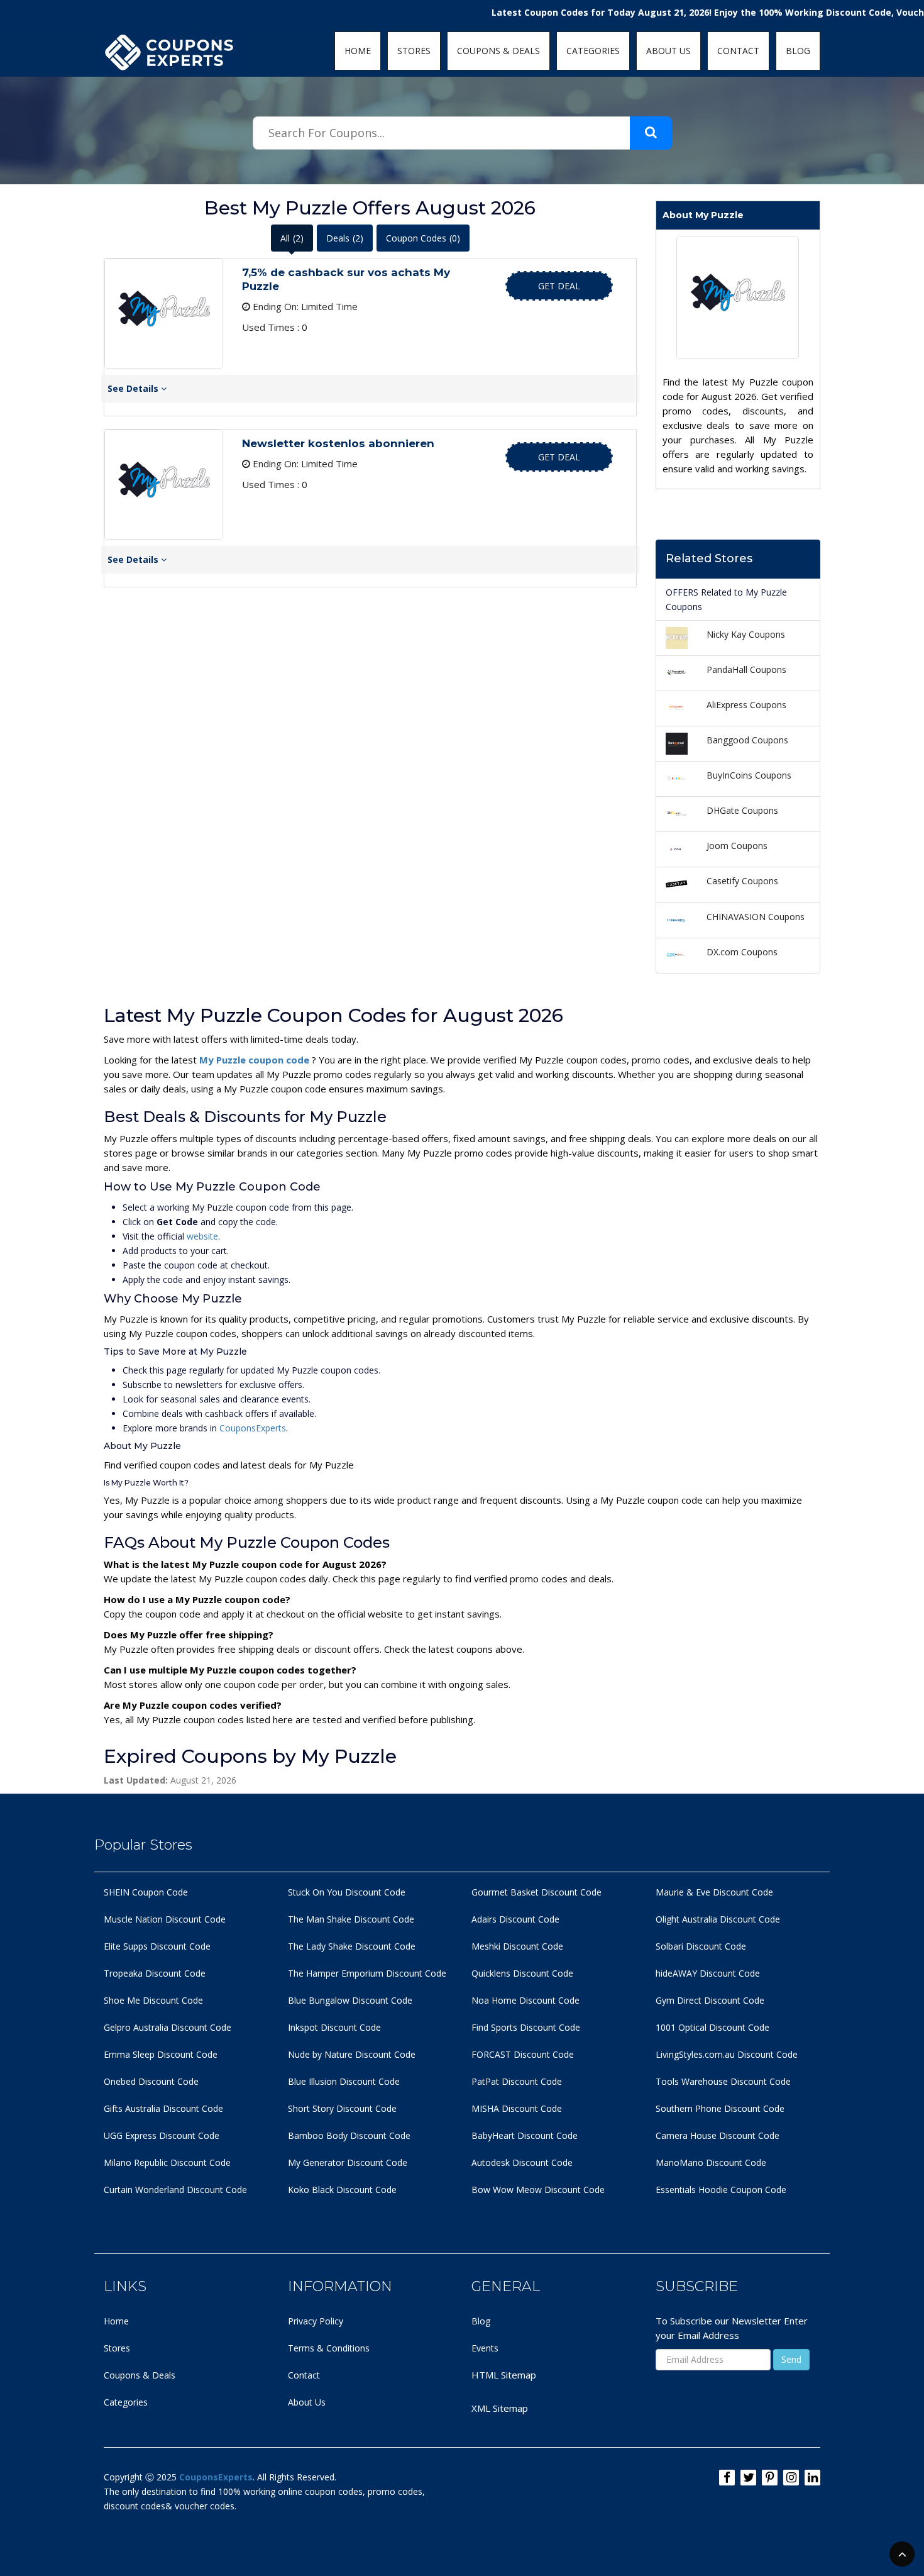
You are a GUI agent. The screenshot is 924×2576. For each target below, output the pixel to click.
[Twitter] (748, 2478)
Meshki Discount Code (517, 1946)
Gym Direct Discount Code (710, 2000)
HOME (358, 51)
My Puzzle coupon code (256, 1060)
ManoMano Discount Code (711, 2162)
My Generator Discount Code (348, 2162)
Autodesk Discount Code (522, 2162)
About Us (307, 2402)
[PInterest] (770, 2478)
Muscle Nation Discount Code (165, 1919)
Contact (304, 2375)
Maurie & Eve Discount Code (714, 1892)
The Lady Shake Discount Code (352, 1946)
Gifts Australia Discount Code (163, 2108)
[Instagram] (791, 2478)
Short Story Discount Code (342, 2108)
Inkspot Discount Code (334, 2027)
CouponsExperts (253, 1428)
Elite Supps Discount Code (157, 1946)
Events (485, 2348)
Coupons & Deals (140, 2375)
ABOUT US (668, 51)
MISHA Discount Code (517, 2108)
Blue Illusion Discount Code (344, 2081)
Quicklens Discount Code (522, 1973)
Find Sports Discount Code (526, 2027)
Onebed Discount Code (151, 2081)
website (202, 1236)
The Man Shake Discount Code (351, 1919)
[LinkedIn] (812, 2478)
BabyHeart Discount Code (525, 2135)
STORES (414, 51)
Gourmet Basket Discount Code (536, 1892)
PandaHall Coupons (746, 669)
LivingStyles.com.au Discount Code (727, 2054)
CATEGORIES (593, 51)
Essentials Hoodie (692, 2190)
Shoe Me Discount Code (153, 2000)
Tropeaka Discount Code (155, 1973)
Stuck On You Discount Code (347, 1892)
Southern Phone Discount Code (720, 2108)
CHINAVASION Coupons (756, 917)
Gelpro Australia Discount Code (168, 2027)
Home (116, 2321)
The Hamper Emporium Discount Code (367, 1973)
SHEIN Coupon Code (146, 1892)
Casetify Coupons (742, 881)
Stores (117, 2348)
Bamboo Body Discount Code (349, 2135)
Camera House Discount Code (718, 2135)
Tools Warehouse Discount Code (723, 2081)
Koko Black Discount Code (342, 2190)
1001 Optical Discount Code (712, 2027)
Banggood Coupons (747, 740)
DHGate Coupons (742, 810)
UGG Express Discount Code (162, 2135)
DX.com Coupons (742, 952)
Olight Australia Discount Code (718, 1919)
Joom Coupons (737, 846)
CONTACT (738, 51)
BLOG (798, 51)
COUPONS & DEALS (498, 51)
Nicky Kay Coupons (746, 634)
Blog (481, 2321)
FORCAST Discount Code (523, 2054)
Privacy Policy (316, 2321)
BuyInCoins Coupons (749, 775)
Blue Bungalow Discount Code (350, 2000)
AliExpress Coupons (746, 705)
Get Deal (559, 286)
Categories (126, 2402)
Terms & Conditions (329, 2348)
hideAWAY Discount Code (708, 1973)
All (292, 238)
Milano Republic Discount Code (167, 2162)
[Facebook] (727, 2478)
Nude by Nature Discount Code (352, 2054)
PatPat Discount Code (517, 2081)
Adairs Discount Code (515, 1919)
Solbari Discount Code (701, 1946)
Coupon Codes (423, 238)
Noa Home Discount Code (525, 2000)
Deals (345, 238)
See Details (134, 388)
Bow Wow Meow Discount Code (538, 2190)
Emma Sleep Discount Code (161, 2054)
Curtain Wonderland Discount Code (175, 2190)
